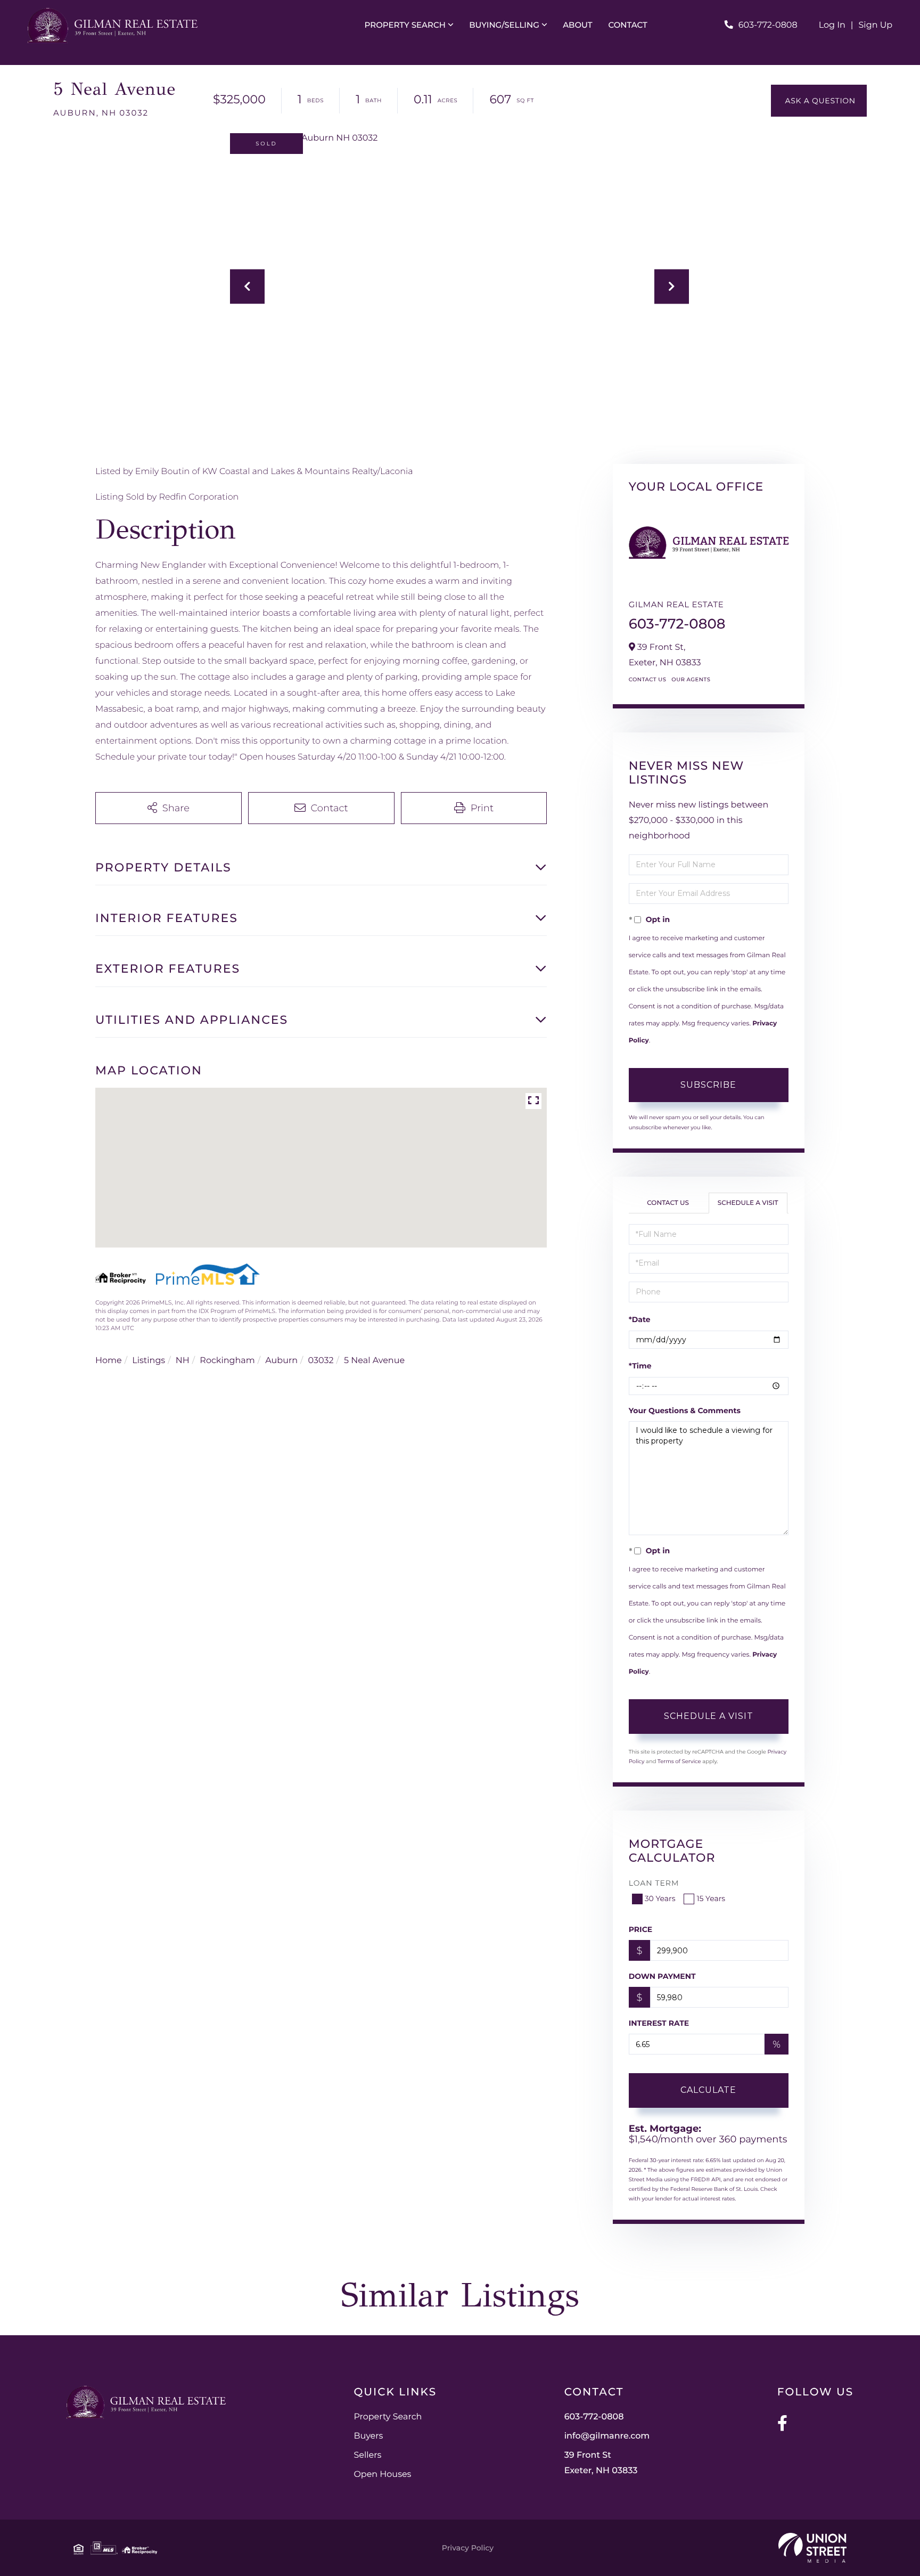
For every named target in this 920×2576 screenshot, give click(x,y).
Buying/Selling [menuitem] (504, 25)
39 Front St (601, 2463)
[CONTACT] (819, 101)
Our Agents (691, 679)
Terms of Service (679, 1761)
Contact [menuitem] (628, 25)
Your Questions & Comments (685, 1411)
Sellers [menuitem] (367, 2455)
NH (183, 1361)
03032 (321, 1361)
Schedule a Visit (748, 1203)
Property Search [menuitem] (405, 25)
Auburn (281, 1361)
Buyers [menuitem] (368, 2436)
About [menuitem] (577, 25)
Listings (149, 1361)
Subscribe (708, 1085)
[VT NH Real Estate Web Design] (812, 2548)
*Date (640, 1319)
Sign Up (876, 25)
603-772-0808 (768, 25)
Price (641, 1929)
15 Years (711, 1898)
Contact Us (648, 679)
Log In (832, 25)
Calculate (708, 2090)
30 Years (660, 1898)
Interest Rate (659, 2023)
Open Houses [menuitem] (382, 2475)
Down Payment (662, 1976)
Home (109, 1361)
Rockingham (227, 1361)
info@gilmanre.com (607, 2436)
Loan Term (654, 1883)
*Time (640, 1366)
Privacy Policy (468, 2548)
